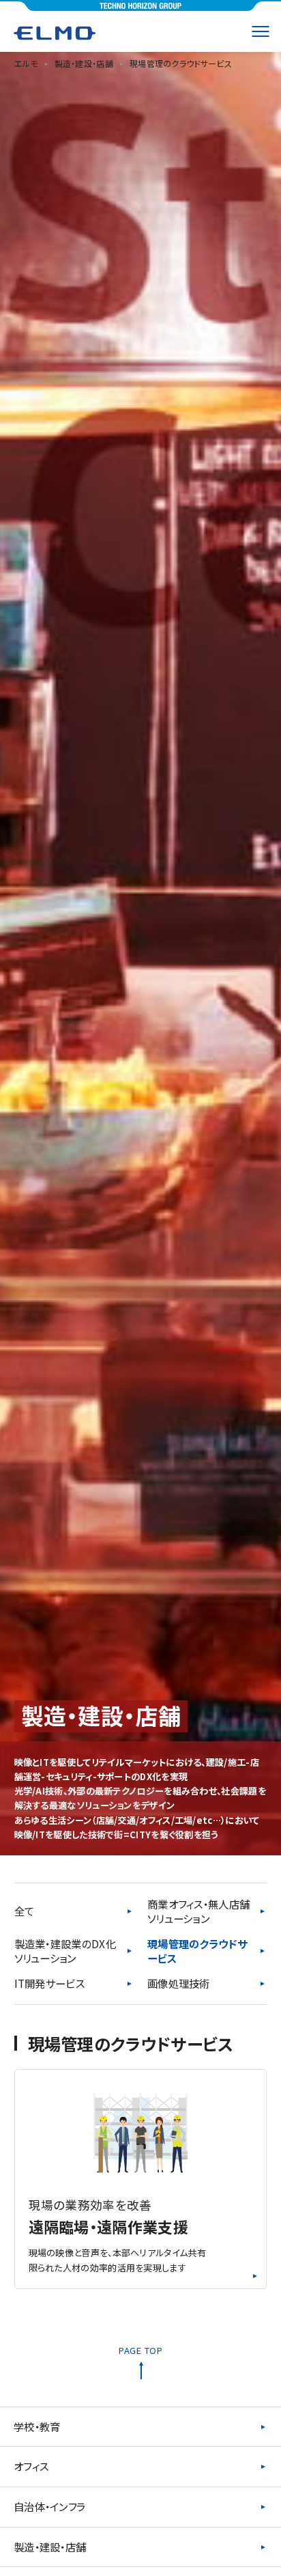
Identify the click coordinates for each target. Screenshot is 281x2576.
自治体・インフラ (49, 2506)
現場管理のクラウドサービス (197, 1951)
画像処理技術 (179, 1983)
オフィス (31, 2466)
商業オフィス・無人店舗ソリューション (198, 1912)
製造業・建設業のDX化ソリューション (65, 1951)
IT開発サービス (49, 1983)
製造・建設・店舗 (50, 2547)
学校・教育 (37, 2426)
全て (25, 1911)
